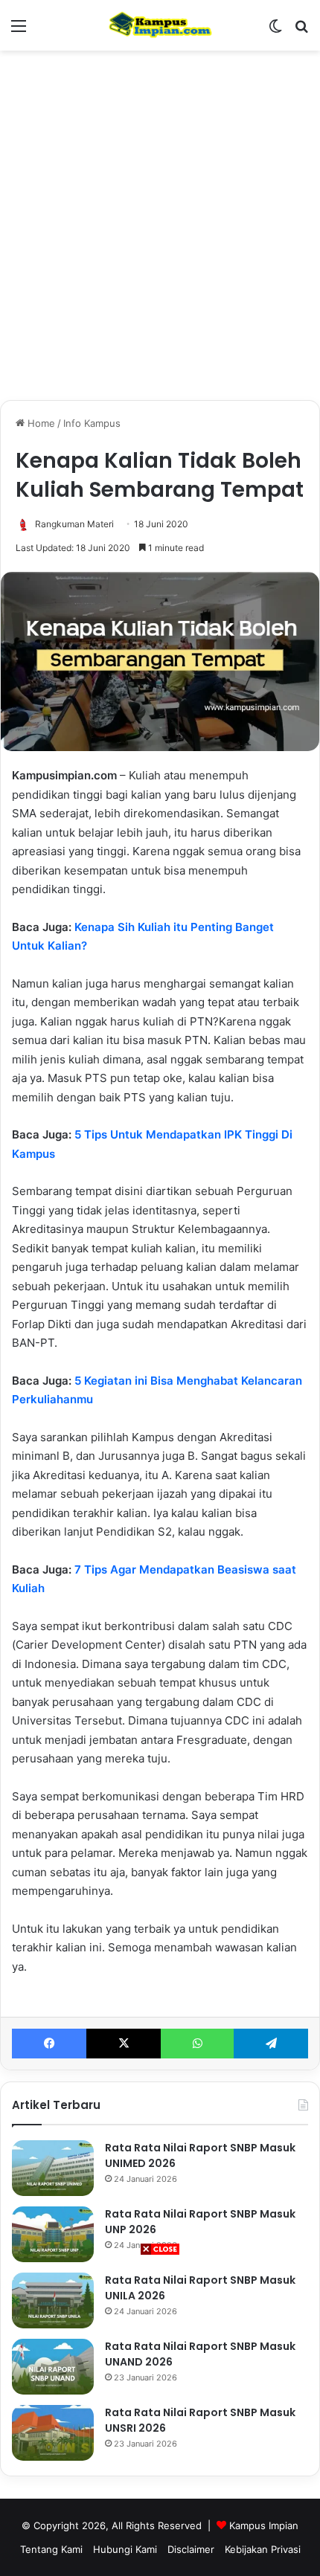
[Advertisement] (160, 2416)
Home (40, 423)
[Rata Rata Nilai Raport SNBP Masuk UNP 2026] (53, 2234)
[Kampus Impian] (160, 25)
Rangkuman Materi (74, 524)
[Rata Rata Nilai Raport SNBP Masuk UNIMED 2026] (53, 2168)
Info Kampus (92, 423)
